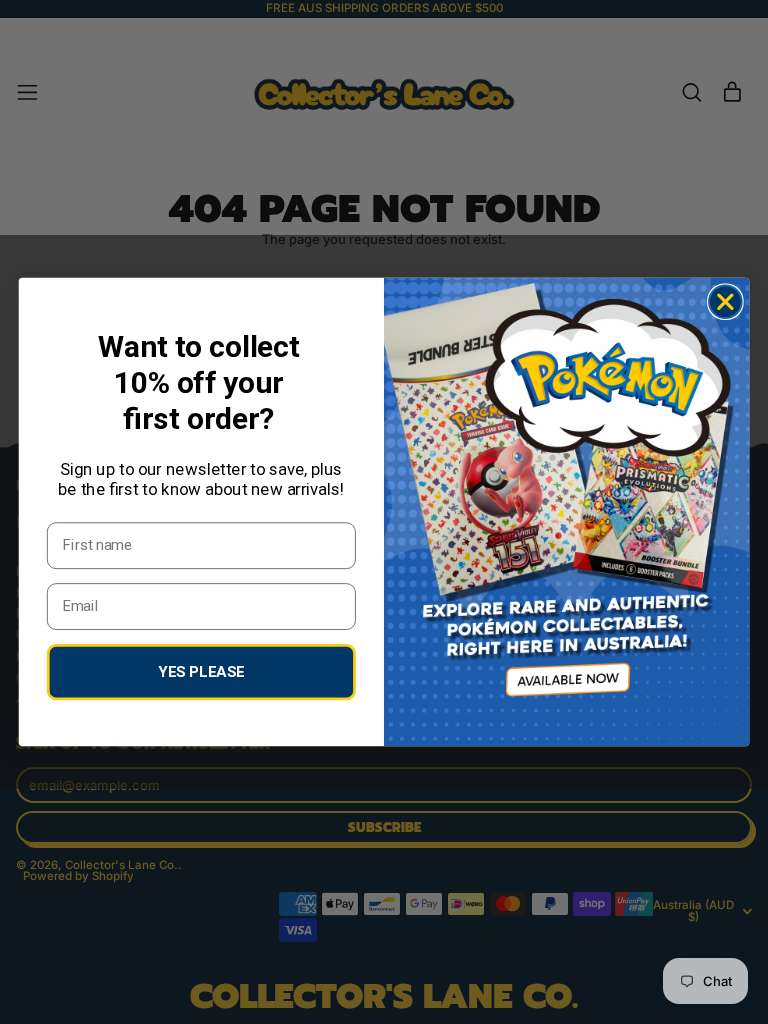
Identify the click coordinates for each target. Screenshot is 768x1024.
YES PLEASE (201, 671)
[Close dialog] (725, 301)
